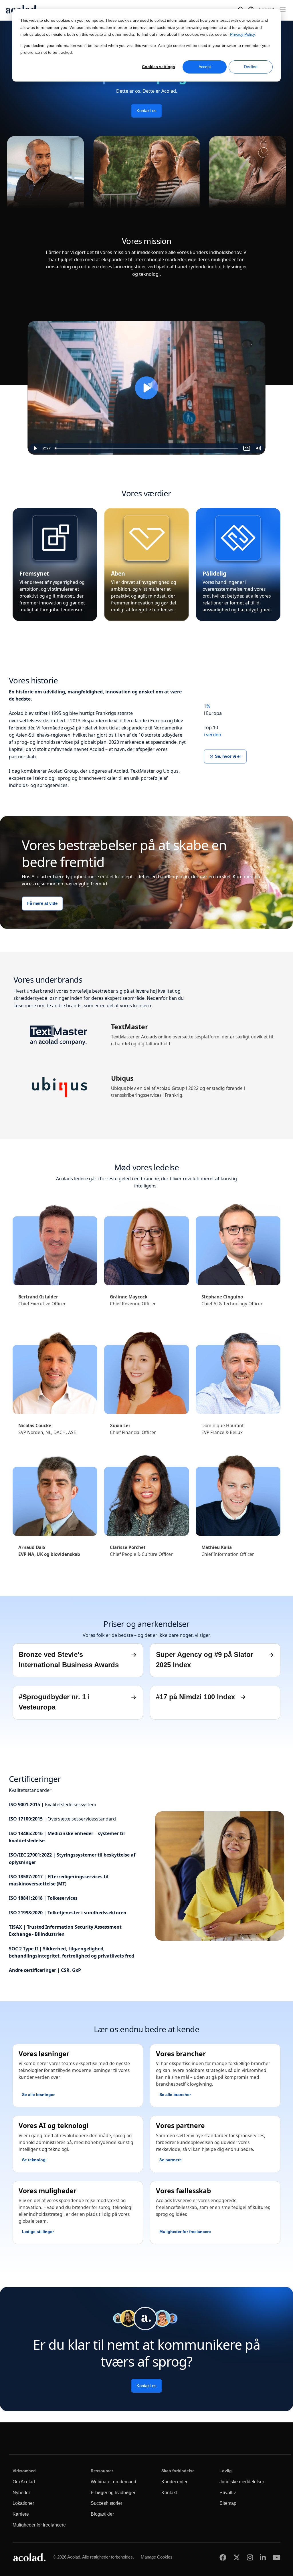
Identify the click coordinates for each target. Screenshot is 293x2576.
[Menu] (283, 9)
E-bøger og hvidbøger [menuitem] (113, 2493)
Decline (251, 67)
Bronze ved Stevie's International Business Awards (69, 1660)
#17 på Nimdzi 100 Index (195, 1697)
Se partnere (171, 2160)
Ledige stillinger (38, 2232)
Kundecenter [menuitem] (174, 2482)
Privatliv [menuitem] (228, 2493)
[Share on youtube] (277, 2557)
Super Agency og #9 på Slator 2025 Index (205, 1660)
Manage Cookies (157, 2557)
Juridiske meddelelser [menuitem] (242, 2482)
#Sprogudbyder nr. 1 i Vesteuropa (54, 1702)
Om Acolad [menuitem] (24, 2482)
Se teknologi (34, 2160)
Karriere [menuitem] (21, 2514)
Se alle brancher (175, 2095)
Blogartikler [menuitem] (102, 2514)
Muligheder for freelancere (185, 2232)
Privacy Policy (242, 34)
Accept (205, 67)
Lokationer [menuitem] (23, 2503)
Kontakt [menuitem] (169, 2493)
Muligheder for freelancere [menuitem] (39, 2525)
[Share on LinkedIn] (263, 2557)
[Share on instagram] (250, 2557)
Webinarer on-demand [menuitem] (113, 2482)
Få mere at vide (42, 904)
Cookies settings (159, 67)
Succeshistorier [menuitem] (106, 2503)
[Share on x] (237, 2557)
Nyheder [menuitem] (21, 2493)
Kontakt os (146, 111)
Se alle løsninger (38, 2095)
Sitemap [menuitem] (228, 2503)
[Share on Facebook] (223, 2557)
